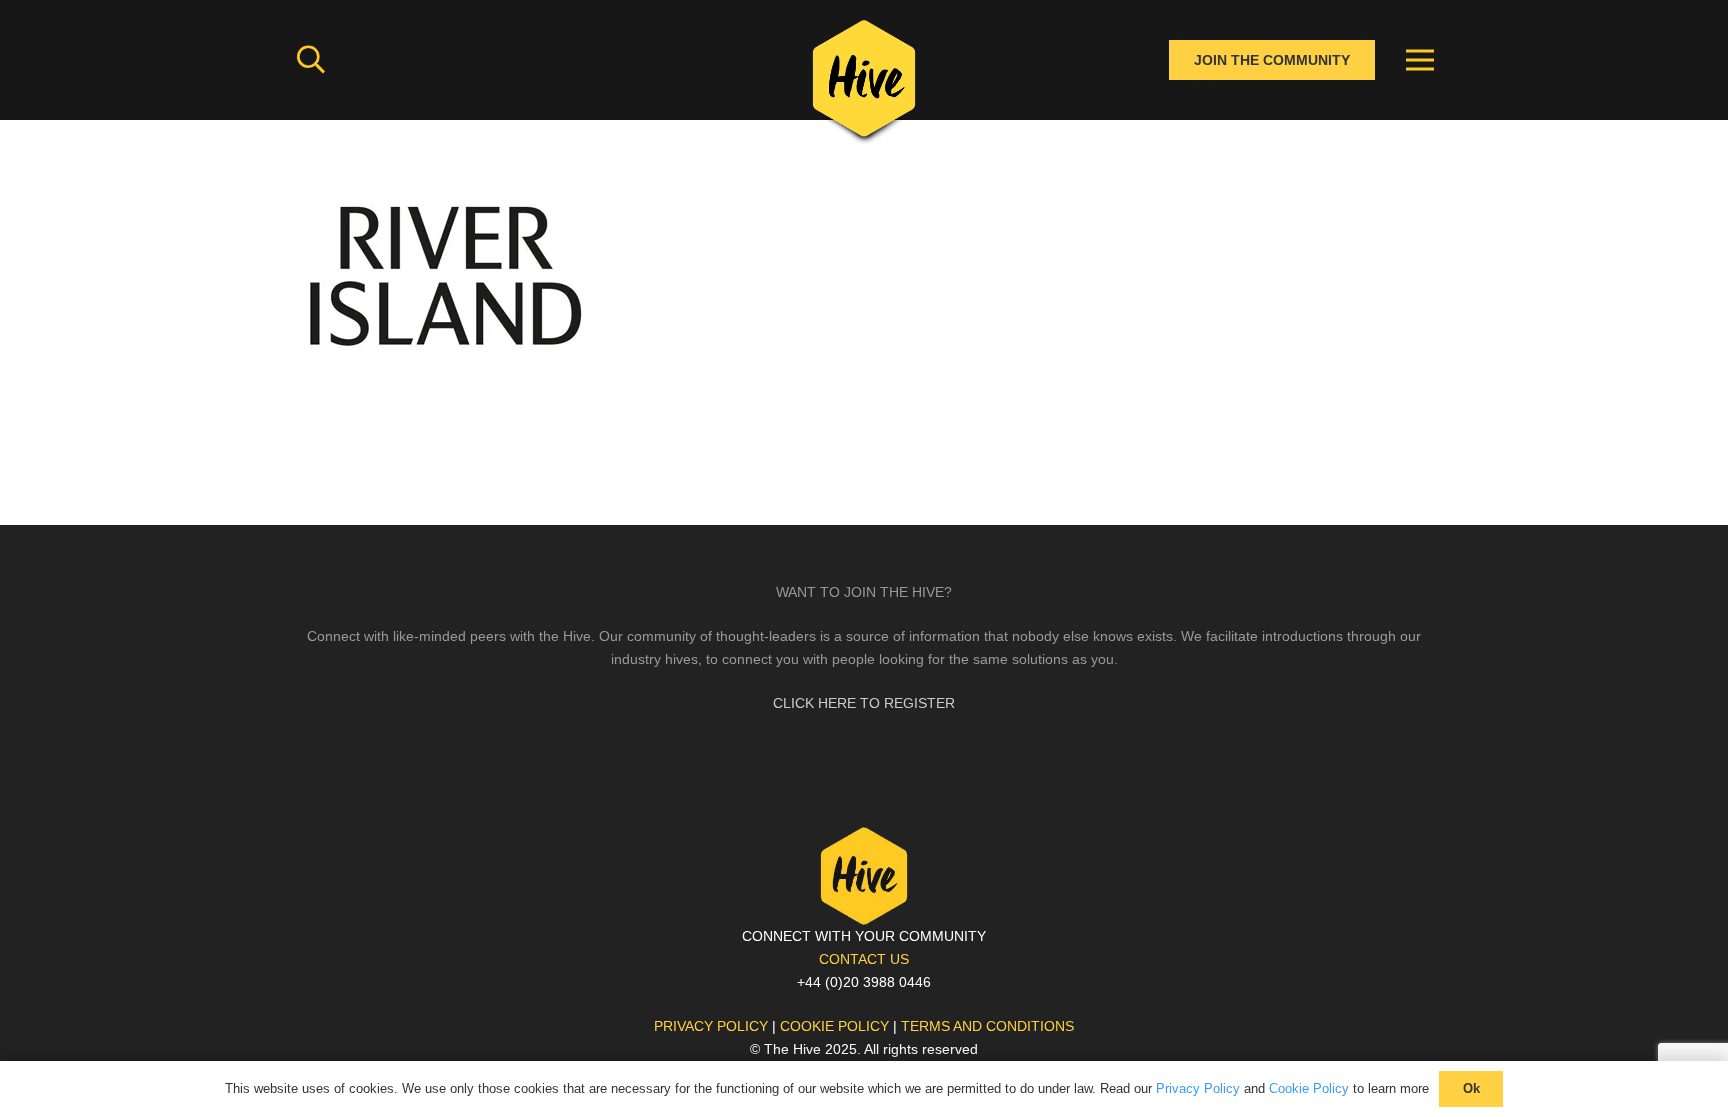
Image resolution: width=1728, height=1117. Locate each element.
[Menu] (1420, 60)
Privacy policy (711, 1026)
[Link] (864, 85)
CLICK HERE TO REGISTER (864, 703)
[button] (311, 59)
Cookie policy (834, 1026)
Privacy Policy (1198, 1088)
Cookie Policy (1309, 1088)
